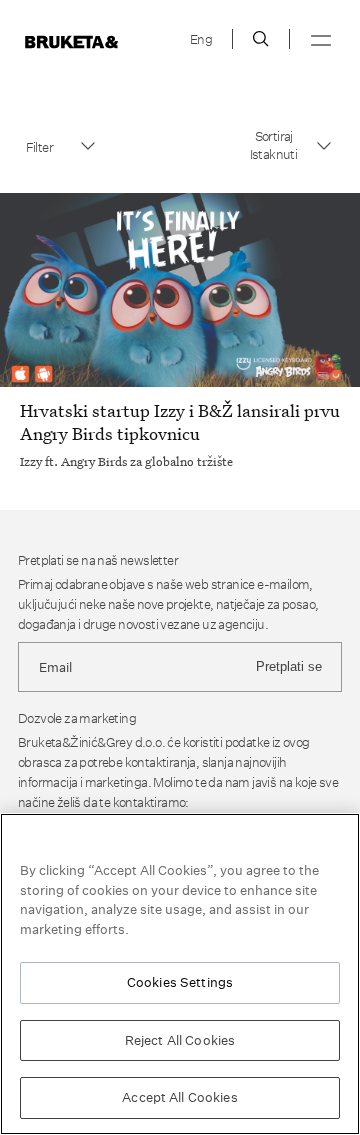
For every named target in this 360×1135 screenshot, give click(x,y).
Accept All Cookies (179, 1097)
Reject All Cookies (180, 1040)
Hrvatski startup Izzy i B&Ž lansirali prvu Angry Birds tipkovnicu (180, 422)
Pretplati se (289, 666)
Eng (201, 39)
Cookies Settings (180, 982)
